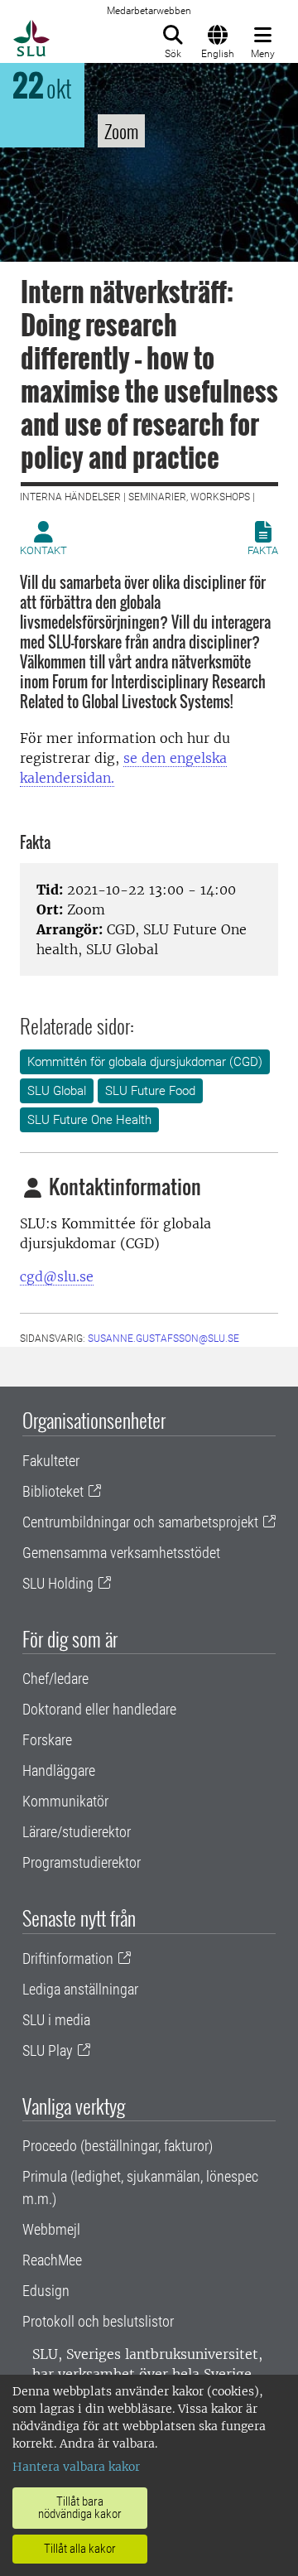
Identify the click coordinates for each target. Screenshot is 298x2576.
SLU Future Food (150, 1091)
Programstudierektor (82, 1862)
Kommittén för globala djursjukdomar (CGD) (145, 1062)
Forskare (47, 1740)
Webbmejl (51, 2229)
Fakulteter (51, 1461)
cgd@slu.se (57, 1276)
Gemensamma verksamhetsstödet (121, 1553)
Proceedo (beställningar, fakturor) (118, 2146)
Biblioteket (53, 1491)
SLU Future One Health (89, 1120)
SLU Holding (58, 1583)
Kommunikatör (65, 1801)
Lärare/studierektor (77, 1832)
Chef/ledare (55, 1679)
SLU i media (56, 2020)
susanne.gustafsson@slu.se (163, 1339)
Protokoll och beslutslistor (98, 2321)
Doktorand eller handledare (99, 1709)
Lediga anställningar (80, 1989)
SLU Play (48, 2050)
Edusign (46, 2291)
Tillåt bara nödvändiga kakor (80, 2508)
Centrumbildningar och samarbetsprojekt (140, 1522)
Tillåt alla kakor (80, 2549)
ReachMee (52, 2260)
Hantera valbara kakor (76, 2467)
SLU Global (57, 1091)
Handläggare (59, 1770)
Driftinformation (68, 1959)
